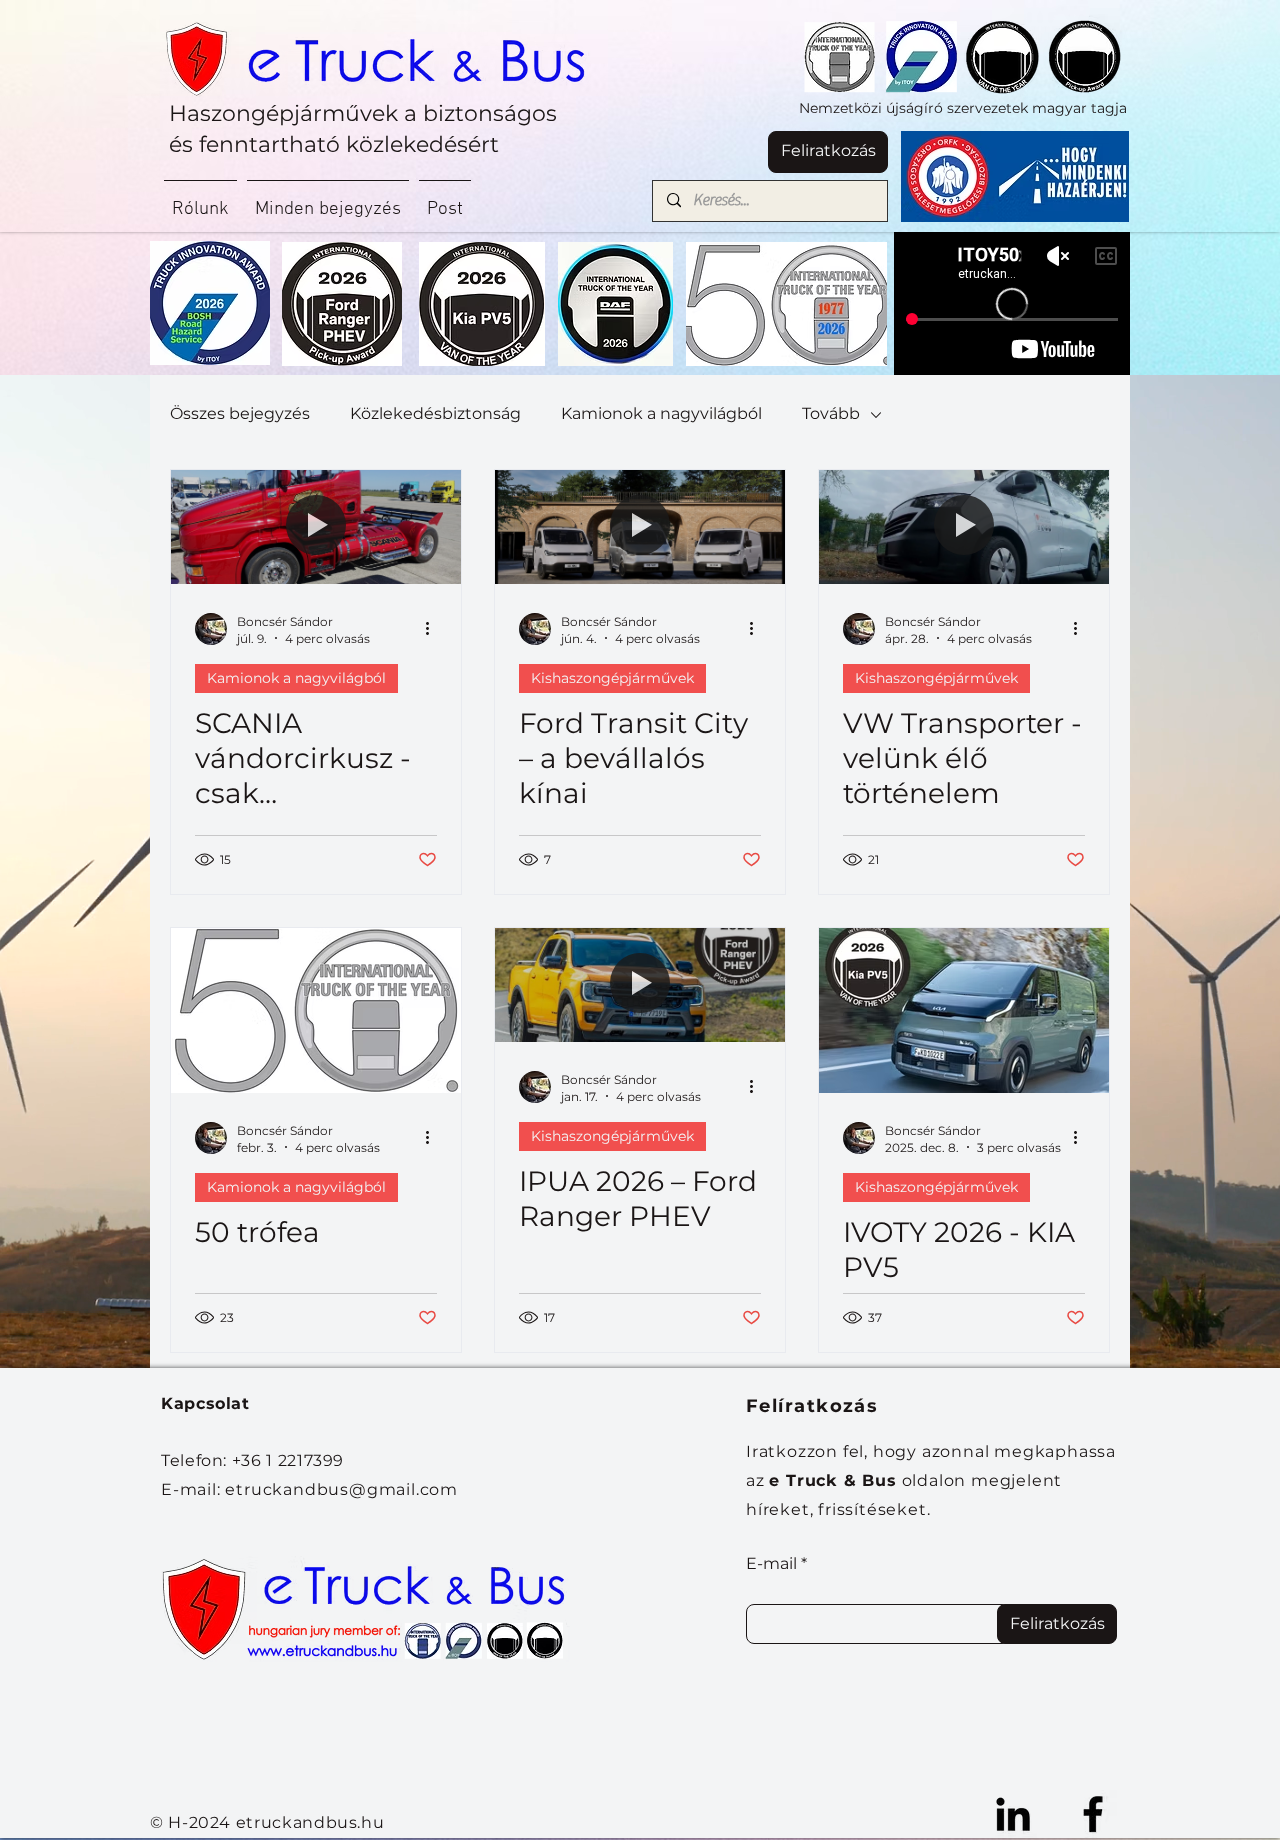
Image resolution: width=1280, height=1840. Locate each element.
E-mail (771, 1564)
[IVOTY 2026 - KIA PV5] (964, 1010)
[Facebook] (1093, 1814)
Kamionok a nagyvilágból (661, 413)
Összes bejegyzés (240, 413)
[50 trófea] (316, 1010)
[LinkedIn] (1013, 1814)
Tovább (831, 413)
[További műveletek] (434, 629)
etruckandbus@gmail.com (341, 1489)
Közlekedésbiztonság (435, 413)
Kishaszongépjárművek (612, 678)
